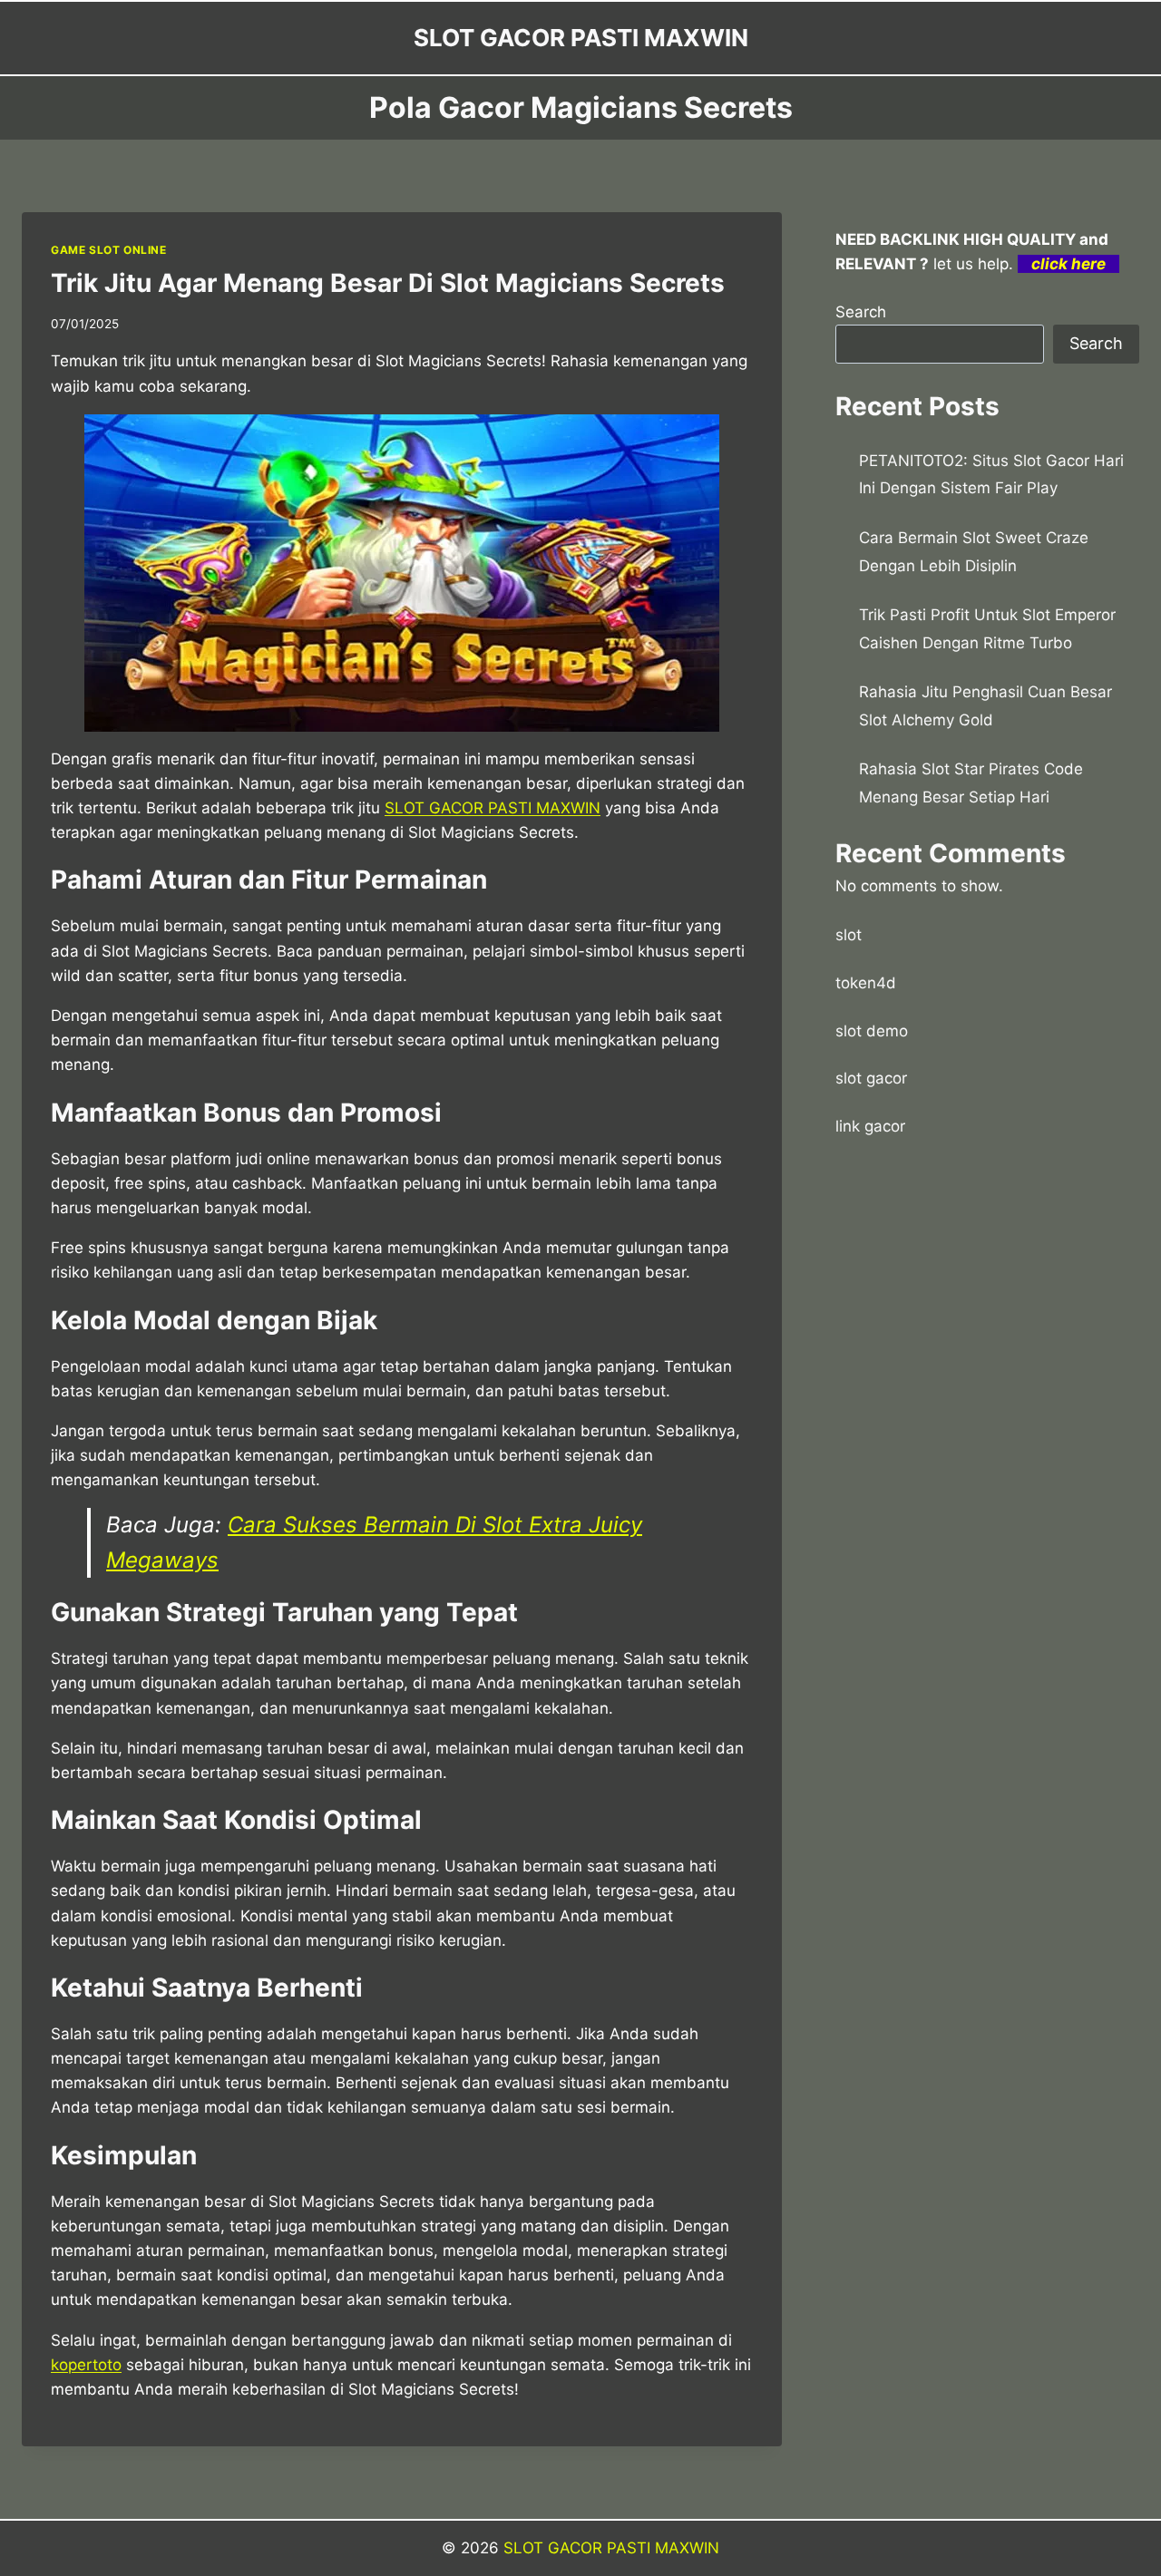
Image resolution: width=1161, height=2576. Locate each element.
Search (861, 312)
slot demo (872, 1031)
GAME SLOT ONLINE (109, 250)
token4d (866, 983)
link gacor (870, 1126)
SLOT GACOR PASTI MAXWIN (611, 2548)
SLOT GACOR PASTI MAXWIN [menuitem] (493, 808)
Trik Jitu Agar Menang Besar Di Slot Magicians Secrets (388, 283)
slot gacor (871, 1078)
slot (849, 935)
